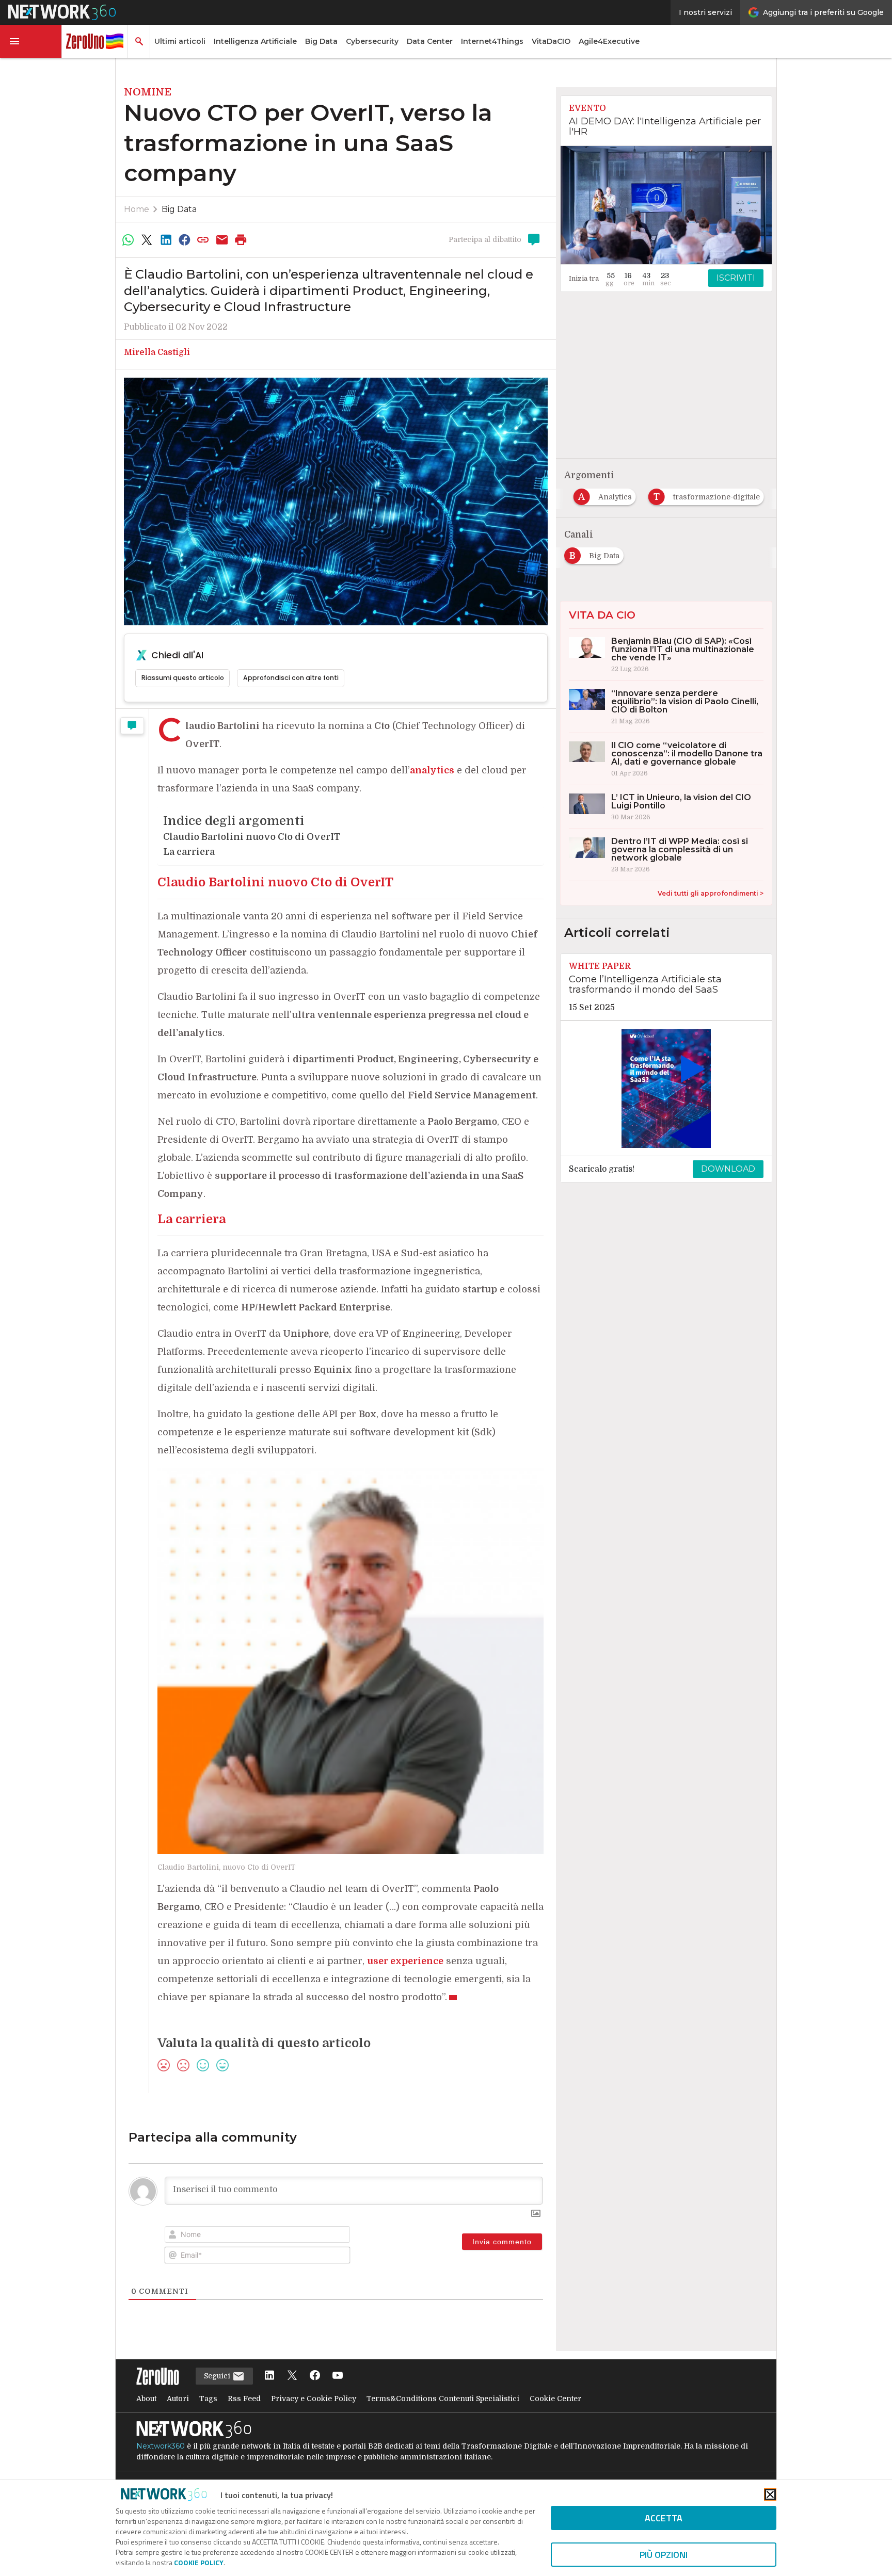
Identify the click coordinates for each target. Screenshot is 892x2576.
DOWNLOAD (728, 1169)
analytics (432, 770)
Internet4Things (492, 41)
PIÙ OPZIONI (664, 2555)
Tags (208, 2399)
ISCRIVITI (736, 278)
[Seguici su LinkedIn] (269, 2376)
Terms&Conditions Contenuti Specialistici (443, 2399)
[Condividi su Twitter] (147, 240)
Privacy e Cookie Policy (314, 2399)
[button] (31, 41)
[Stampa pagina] (241, 240)
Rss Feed (244, 2399)
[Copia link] (203, 240)
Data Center (430, 41)
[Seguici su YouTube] (338, 2376)
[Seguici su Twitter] (292, 2376)
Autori (178, 2399)
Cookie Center (555, 2399)
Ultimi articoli (180, 41)
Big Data (321, 41)
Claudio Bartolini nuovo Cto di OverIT (252, 837)
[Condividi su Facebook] (184, 240)
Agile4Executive (609, 41)
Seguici (218, 2376)
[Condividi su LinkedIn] (166, 240)
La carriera (189, 852)
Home (137, 209)
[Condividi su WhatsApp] (128, 240)
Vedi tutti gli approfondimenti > (711, 893)
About (146, 2399)
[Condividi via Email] (222, 240)
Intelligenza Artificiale (255, 41)
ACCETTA (664, 2518)
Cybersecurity (372, 41)
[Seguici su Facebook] (315, 2376)
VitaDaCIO (551, 41)
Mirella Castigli (157, 352)
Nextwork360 (161, 2446)
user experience (405, 1961)
